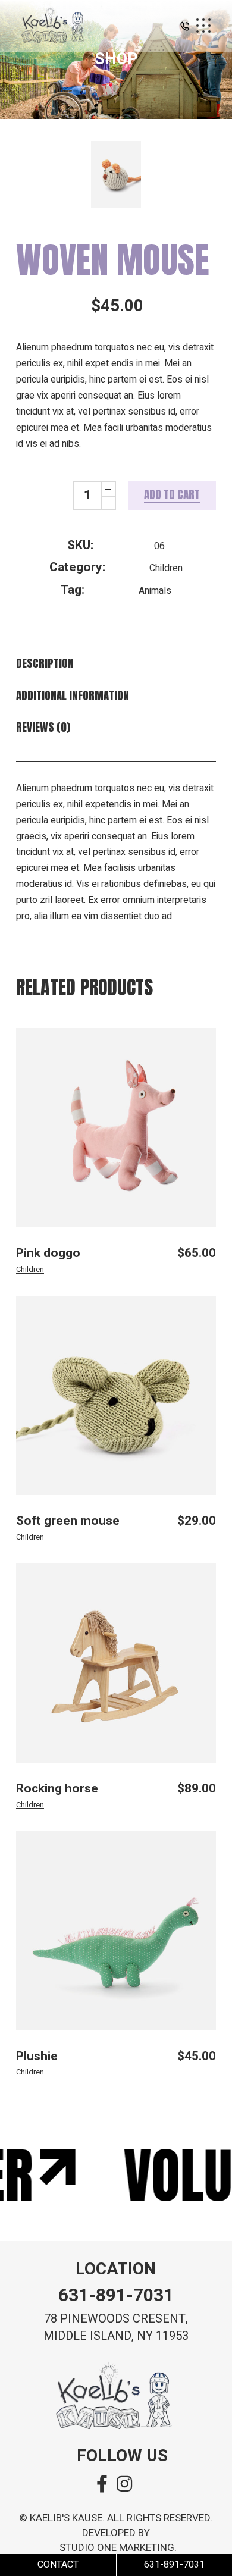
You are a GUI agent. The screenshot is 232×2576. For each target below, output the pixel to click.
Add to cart (172, 494)
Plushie (37, 2056)
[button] (185, 29)
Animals (155, 591)
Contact (58, 2565)
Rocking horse (57, 1789)
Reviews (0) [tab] (43, 727)
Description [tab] (45, 664)
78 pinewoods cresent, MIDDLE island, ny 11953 (116, 2327)
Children (166, 568)
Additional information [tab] (73, 696)
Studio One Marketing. (118, 2548)
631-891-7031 (116, 2296)
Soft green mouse (68, 1521)
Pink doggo (48, 1253)
